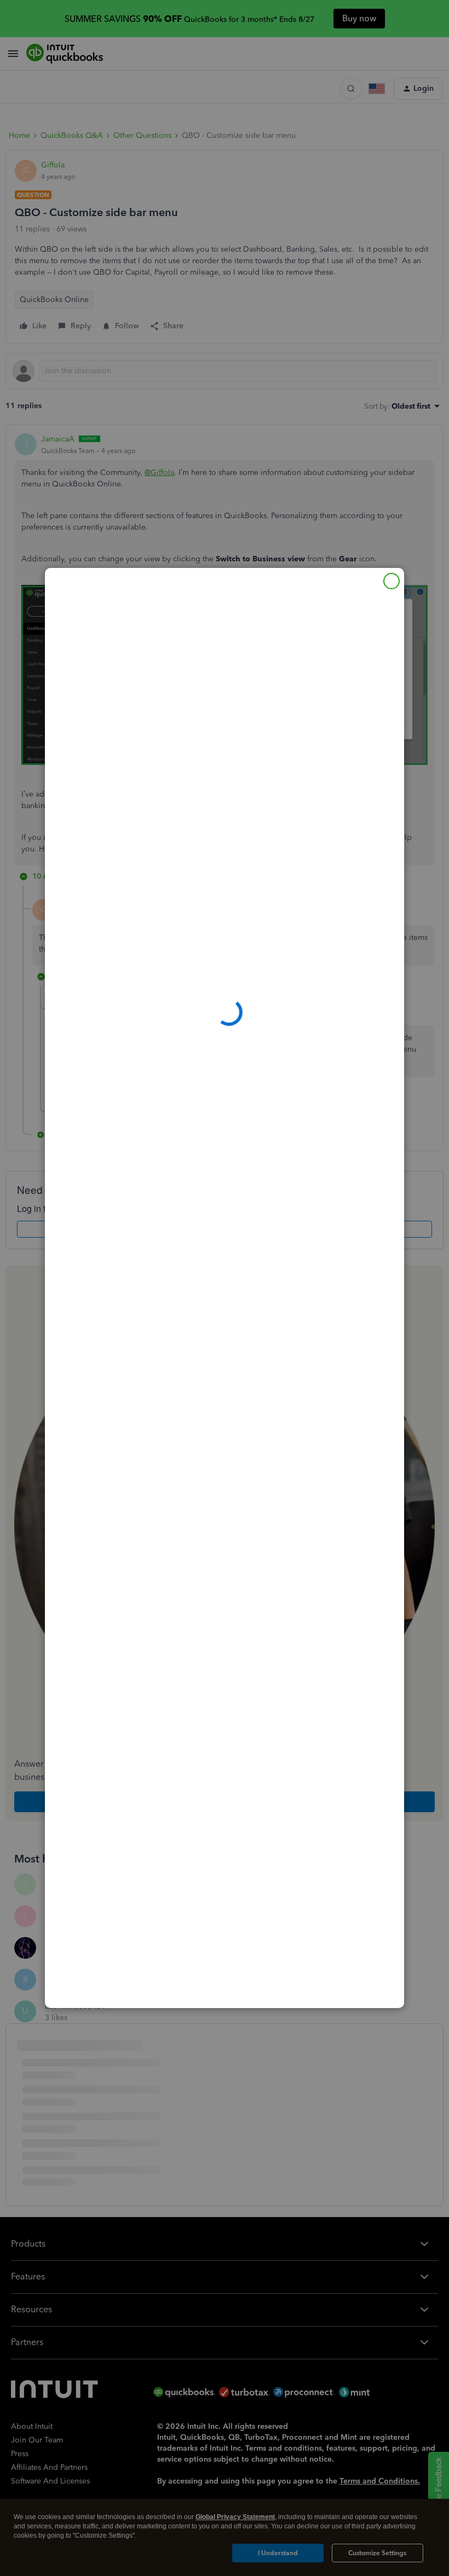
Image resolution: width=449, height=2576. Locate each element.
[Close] (392, 581)
